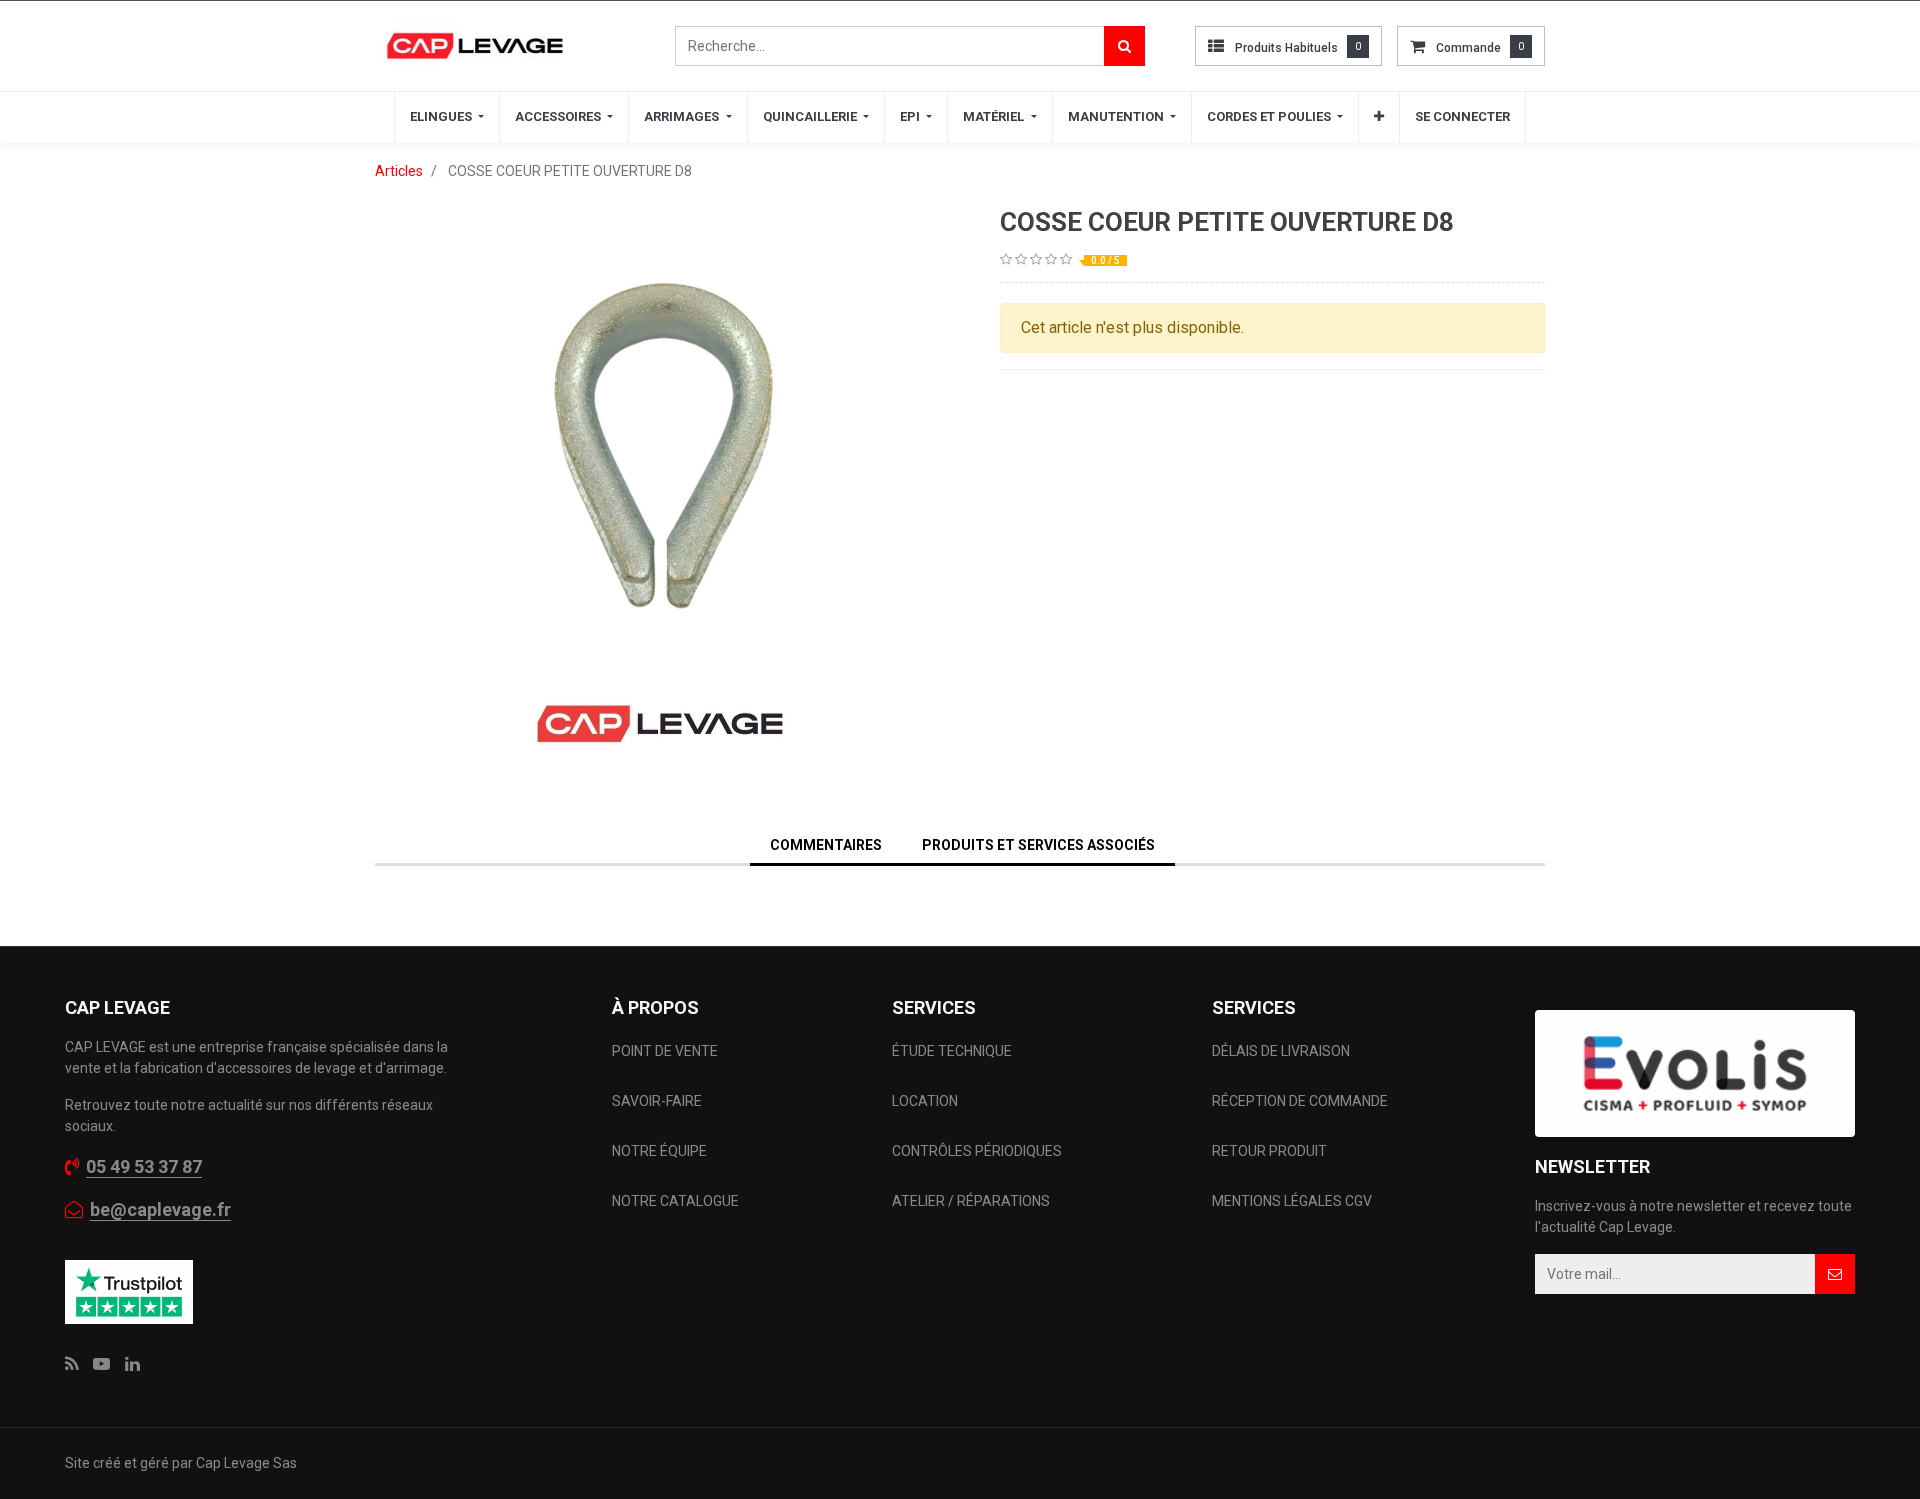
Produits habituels (1286, 48)
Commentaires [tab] (826, 845)
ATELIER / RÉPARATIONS (971, 1201)
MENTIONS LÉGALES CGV (1292, 1201)
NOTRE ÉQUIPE (659, 1151)
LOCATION (926, 1101)
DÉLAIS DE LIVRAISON (1282, 1051)
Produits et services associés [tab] (1038, 845)
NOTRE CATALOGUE (675, 1201)
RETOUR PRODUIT (1269, 1151)
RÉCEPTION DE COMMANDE (1300, 1101)
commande (1468, 48)
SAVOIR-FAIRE (657, 1101)
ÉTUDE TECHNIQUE (953, 1051)
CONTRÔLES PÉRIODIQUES (977, 1151)
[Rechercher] (1124, 46)
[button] (1379, 117)
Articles (399, 171)
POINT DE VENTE (665, 1051)
